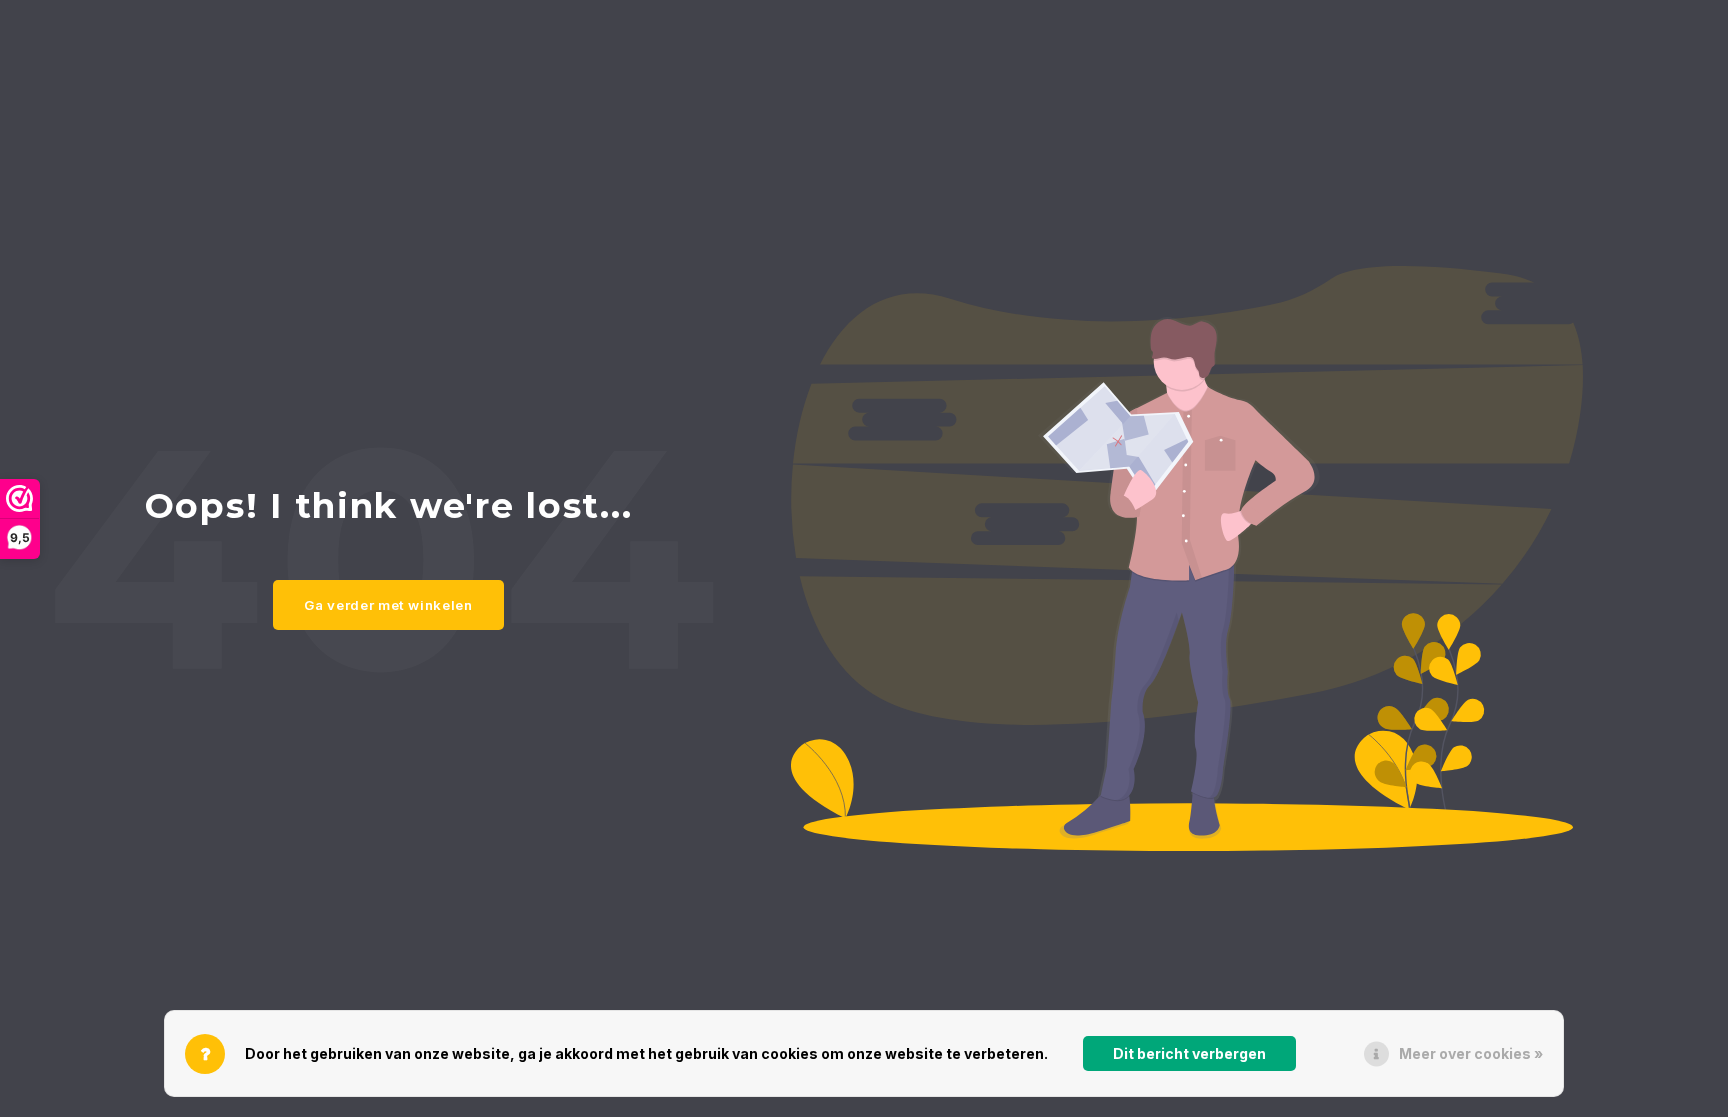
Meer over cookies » (1471, 1053)
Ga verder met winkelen (388, 605)
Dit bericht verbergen (1189, 1053)
